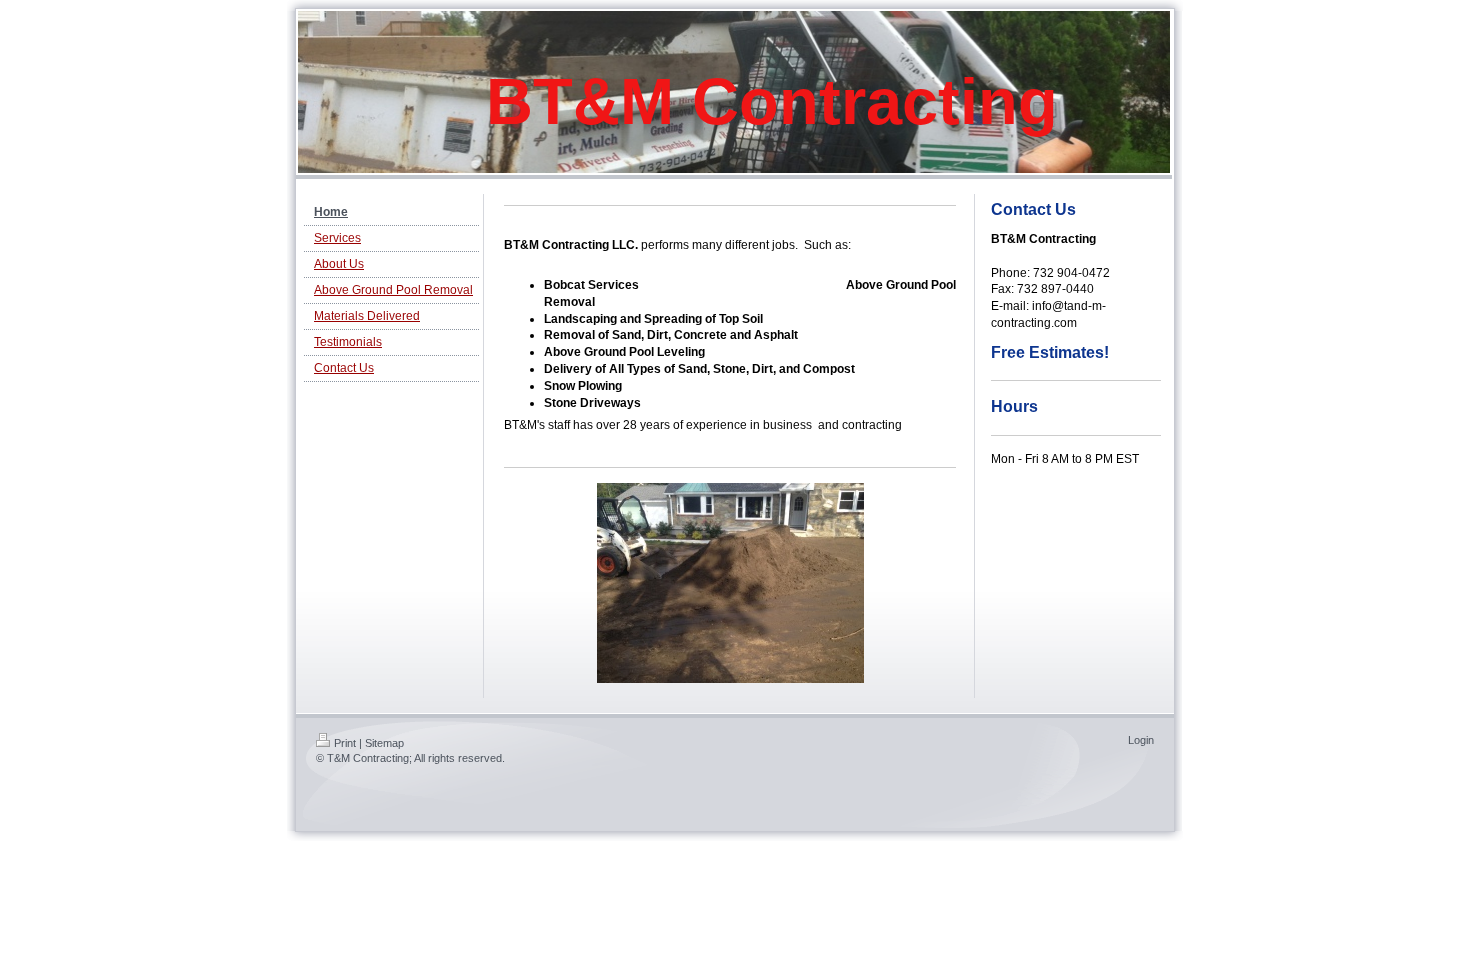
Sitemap (384, 743)
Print (345, 743)
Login (1141, 740)
